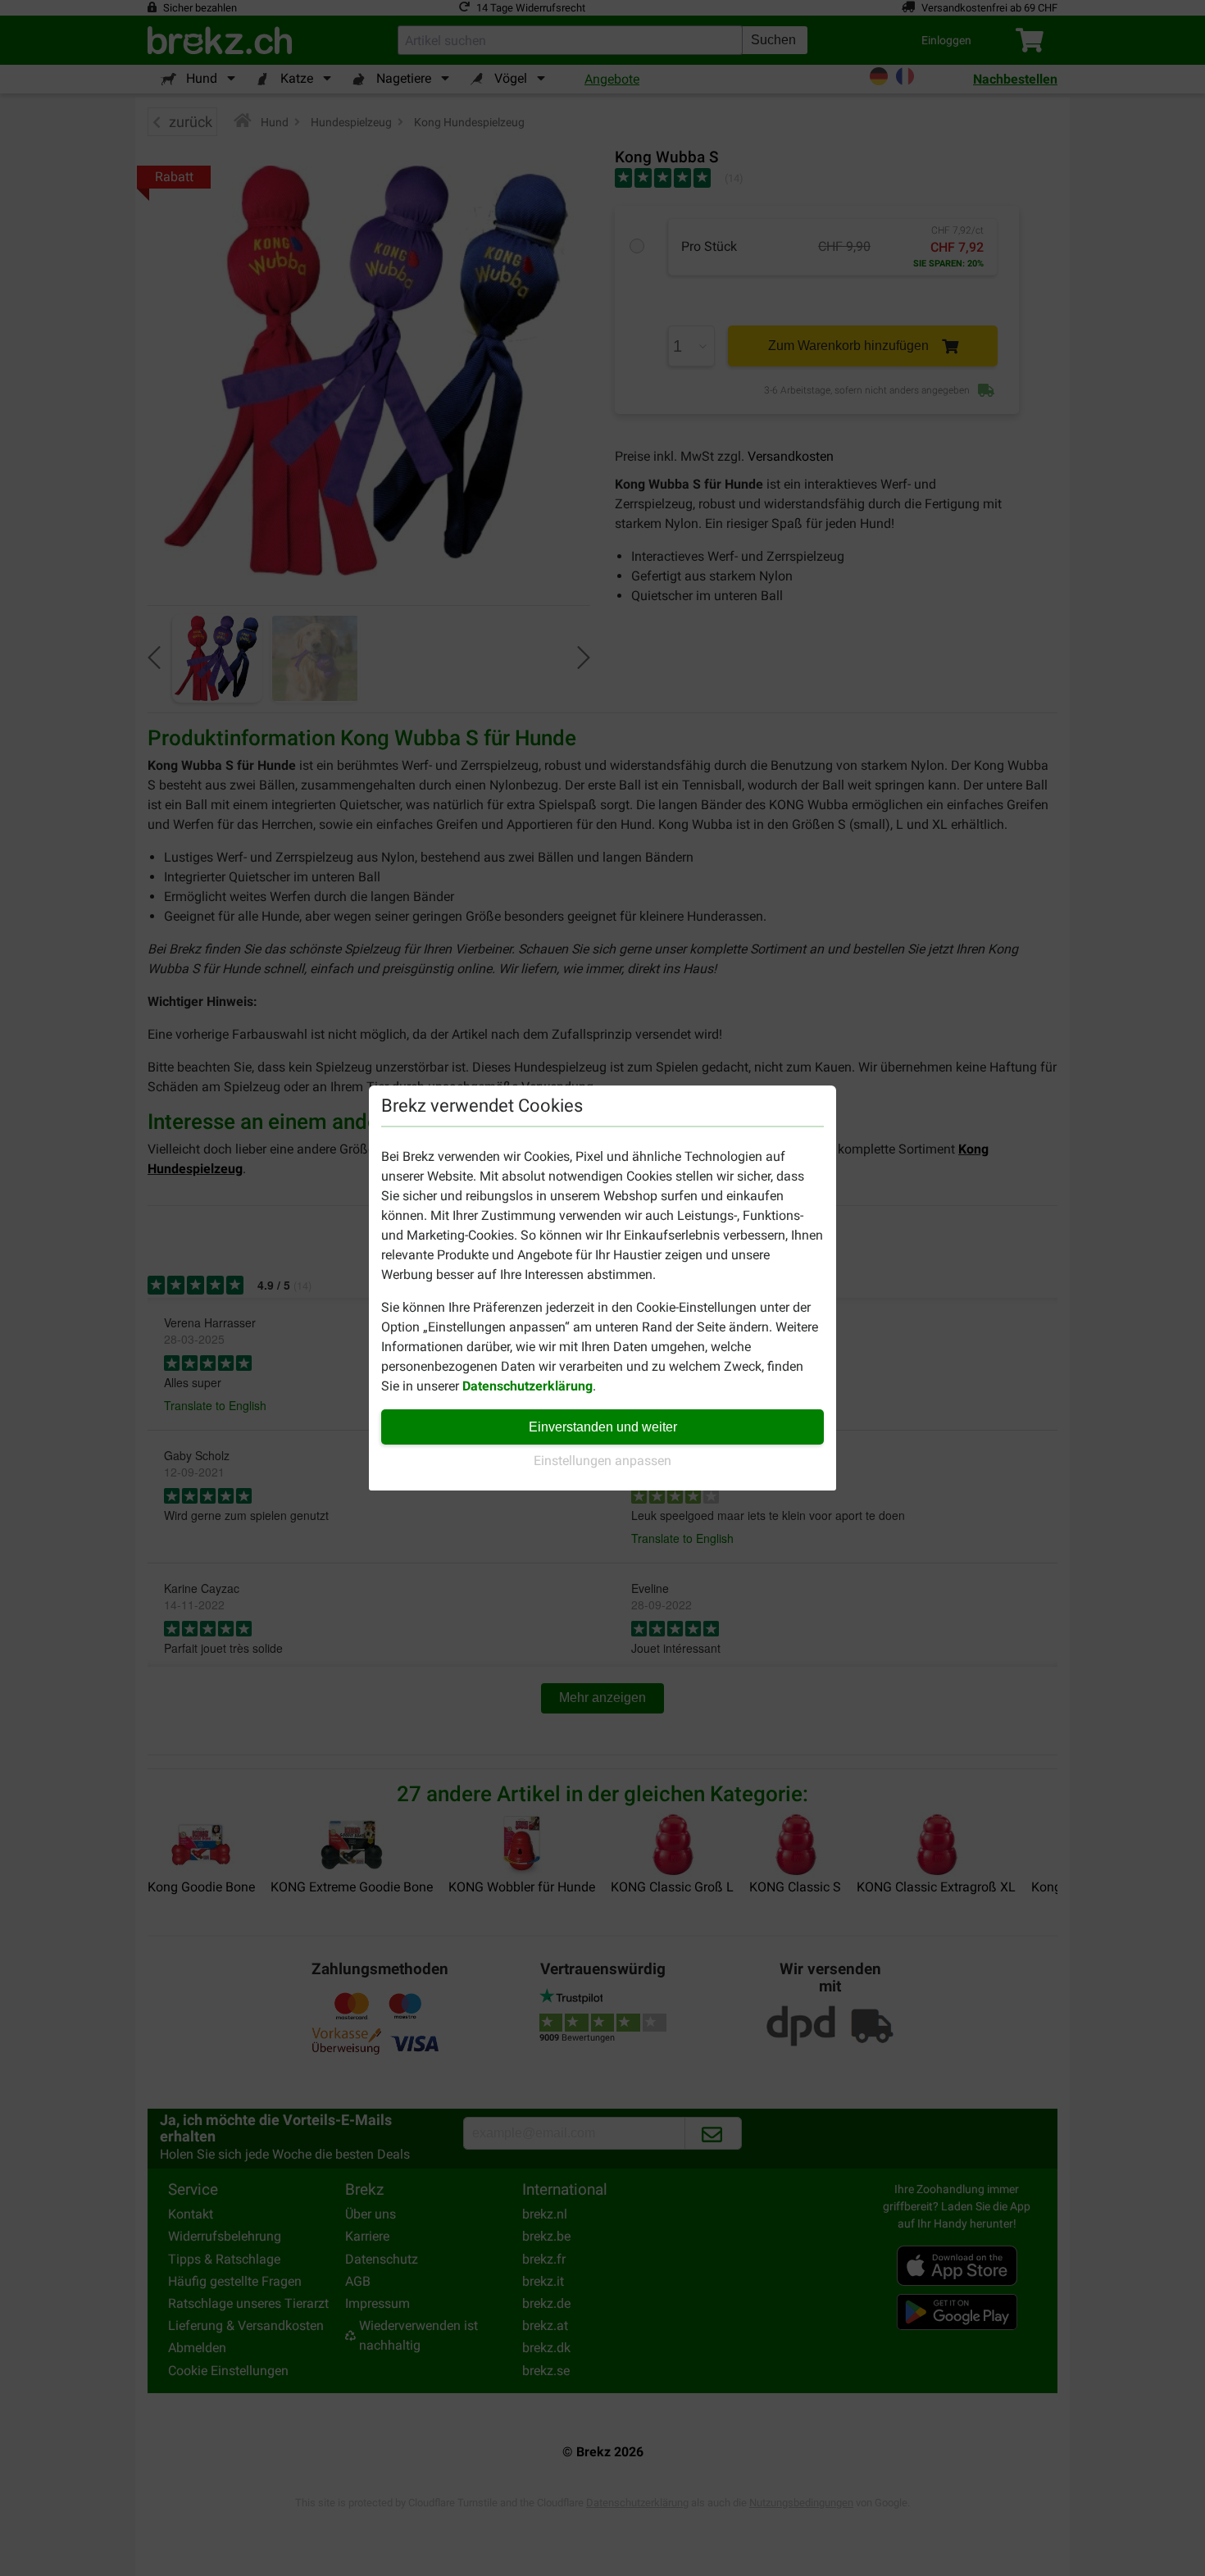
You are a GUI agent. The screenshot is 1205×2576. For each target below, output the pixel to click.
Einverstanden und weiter (603, 1427)
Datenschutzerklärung (527, 1386)
